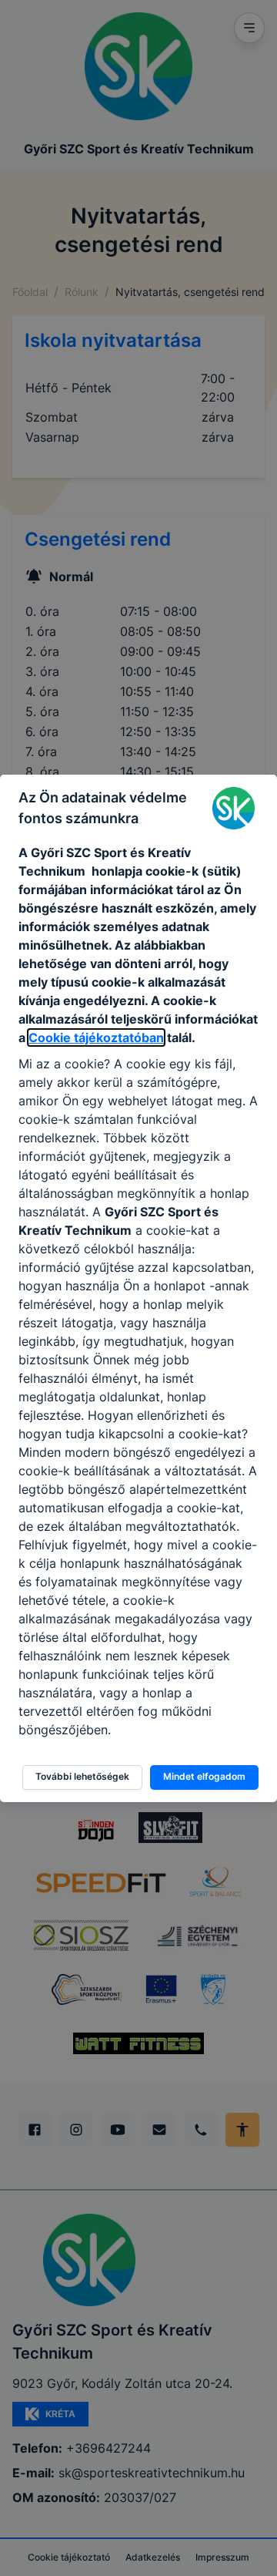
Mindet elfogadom (204, 1776)
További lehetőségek (82, 1776)
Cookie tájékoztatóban (96, 1037)
